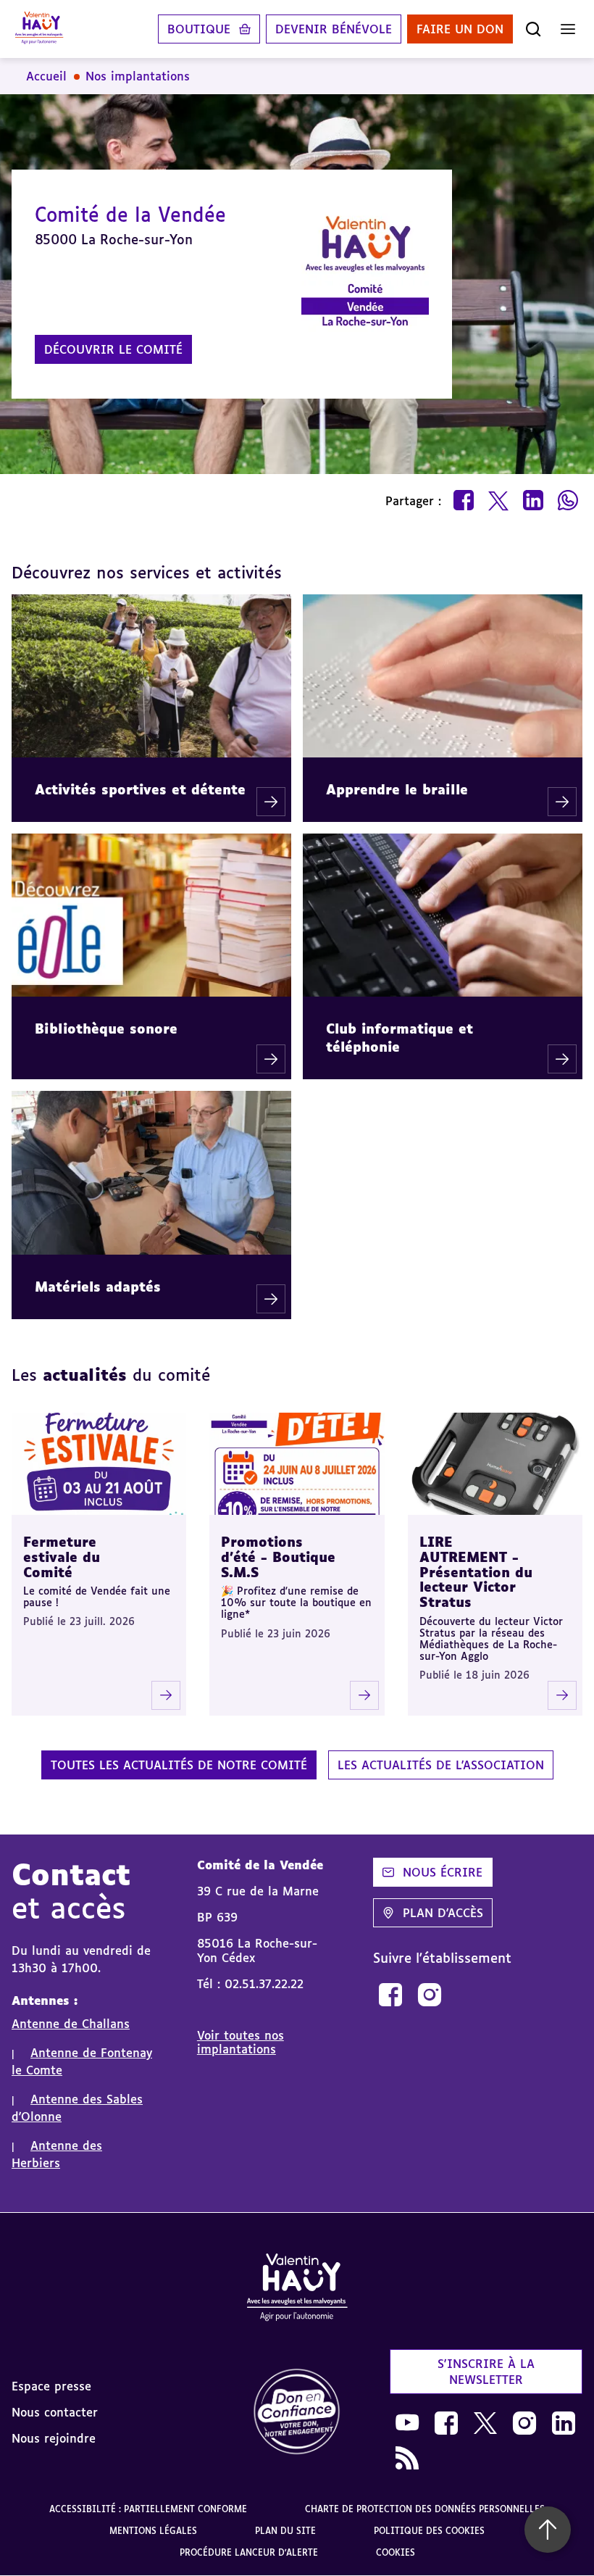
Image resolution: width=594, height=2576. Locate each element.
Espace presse (51, 2386)
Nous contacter (55, 2412)
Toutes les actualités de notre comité (179, 1765)
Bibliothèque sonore (106, 1029)
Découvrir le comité (113, 349)
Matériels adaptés (98, 1287)
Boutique (199, 29)
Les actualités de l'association (441, 1765)
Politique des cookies (429, 2531)
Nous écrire (443, 1872)
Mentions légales (153, 2531)
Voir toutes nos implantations (240, 2042)
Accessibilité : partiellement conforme (148, 2509)
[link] (390, 1995)
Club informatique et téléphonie (400, 1038)
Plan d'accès (443, 1913)
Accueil (46, 76)
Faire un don (460, 29)
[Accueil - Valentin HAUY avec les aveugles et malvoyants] (39, 29)
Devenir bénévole (334, 29)
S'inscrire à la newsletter (486, 2372)
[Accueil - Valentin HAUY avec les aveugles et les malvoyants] (297, 2290)
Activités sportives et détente (140, 789)
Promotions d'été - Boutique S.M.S (278, 1557)
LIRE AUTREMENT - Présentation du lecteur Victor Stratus (476, 1572)
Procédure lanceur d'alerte (249, 2552)
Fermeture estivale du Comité (62, 1557)
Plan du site (285, 2531)
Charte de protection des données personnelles (425, 2509)
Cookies (396, 2552)
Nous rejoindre (54, 2438)
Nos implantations (138, 76)
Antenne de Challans (71, 2024)
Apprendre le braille (397, 789)
